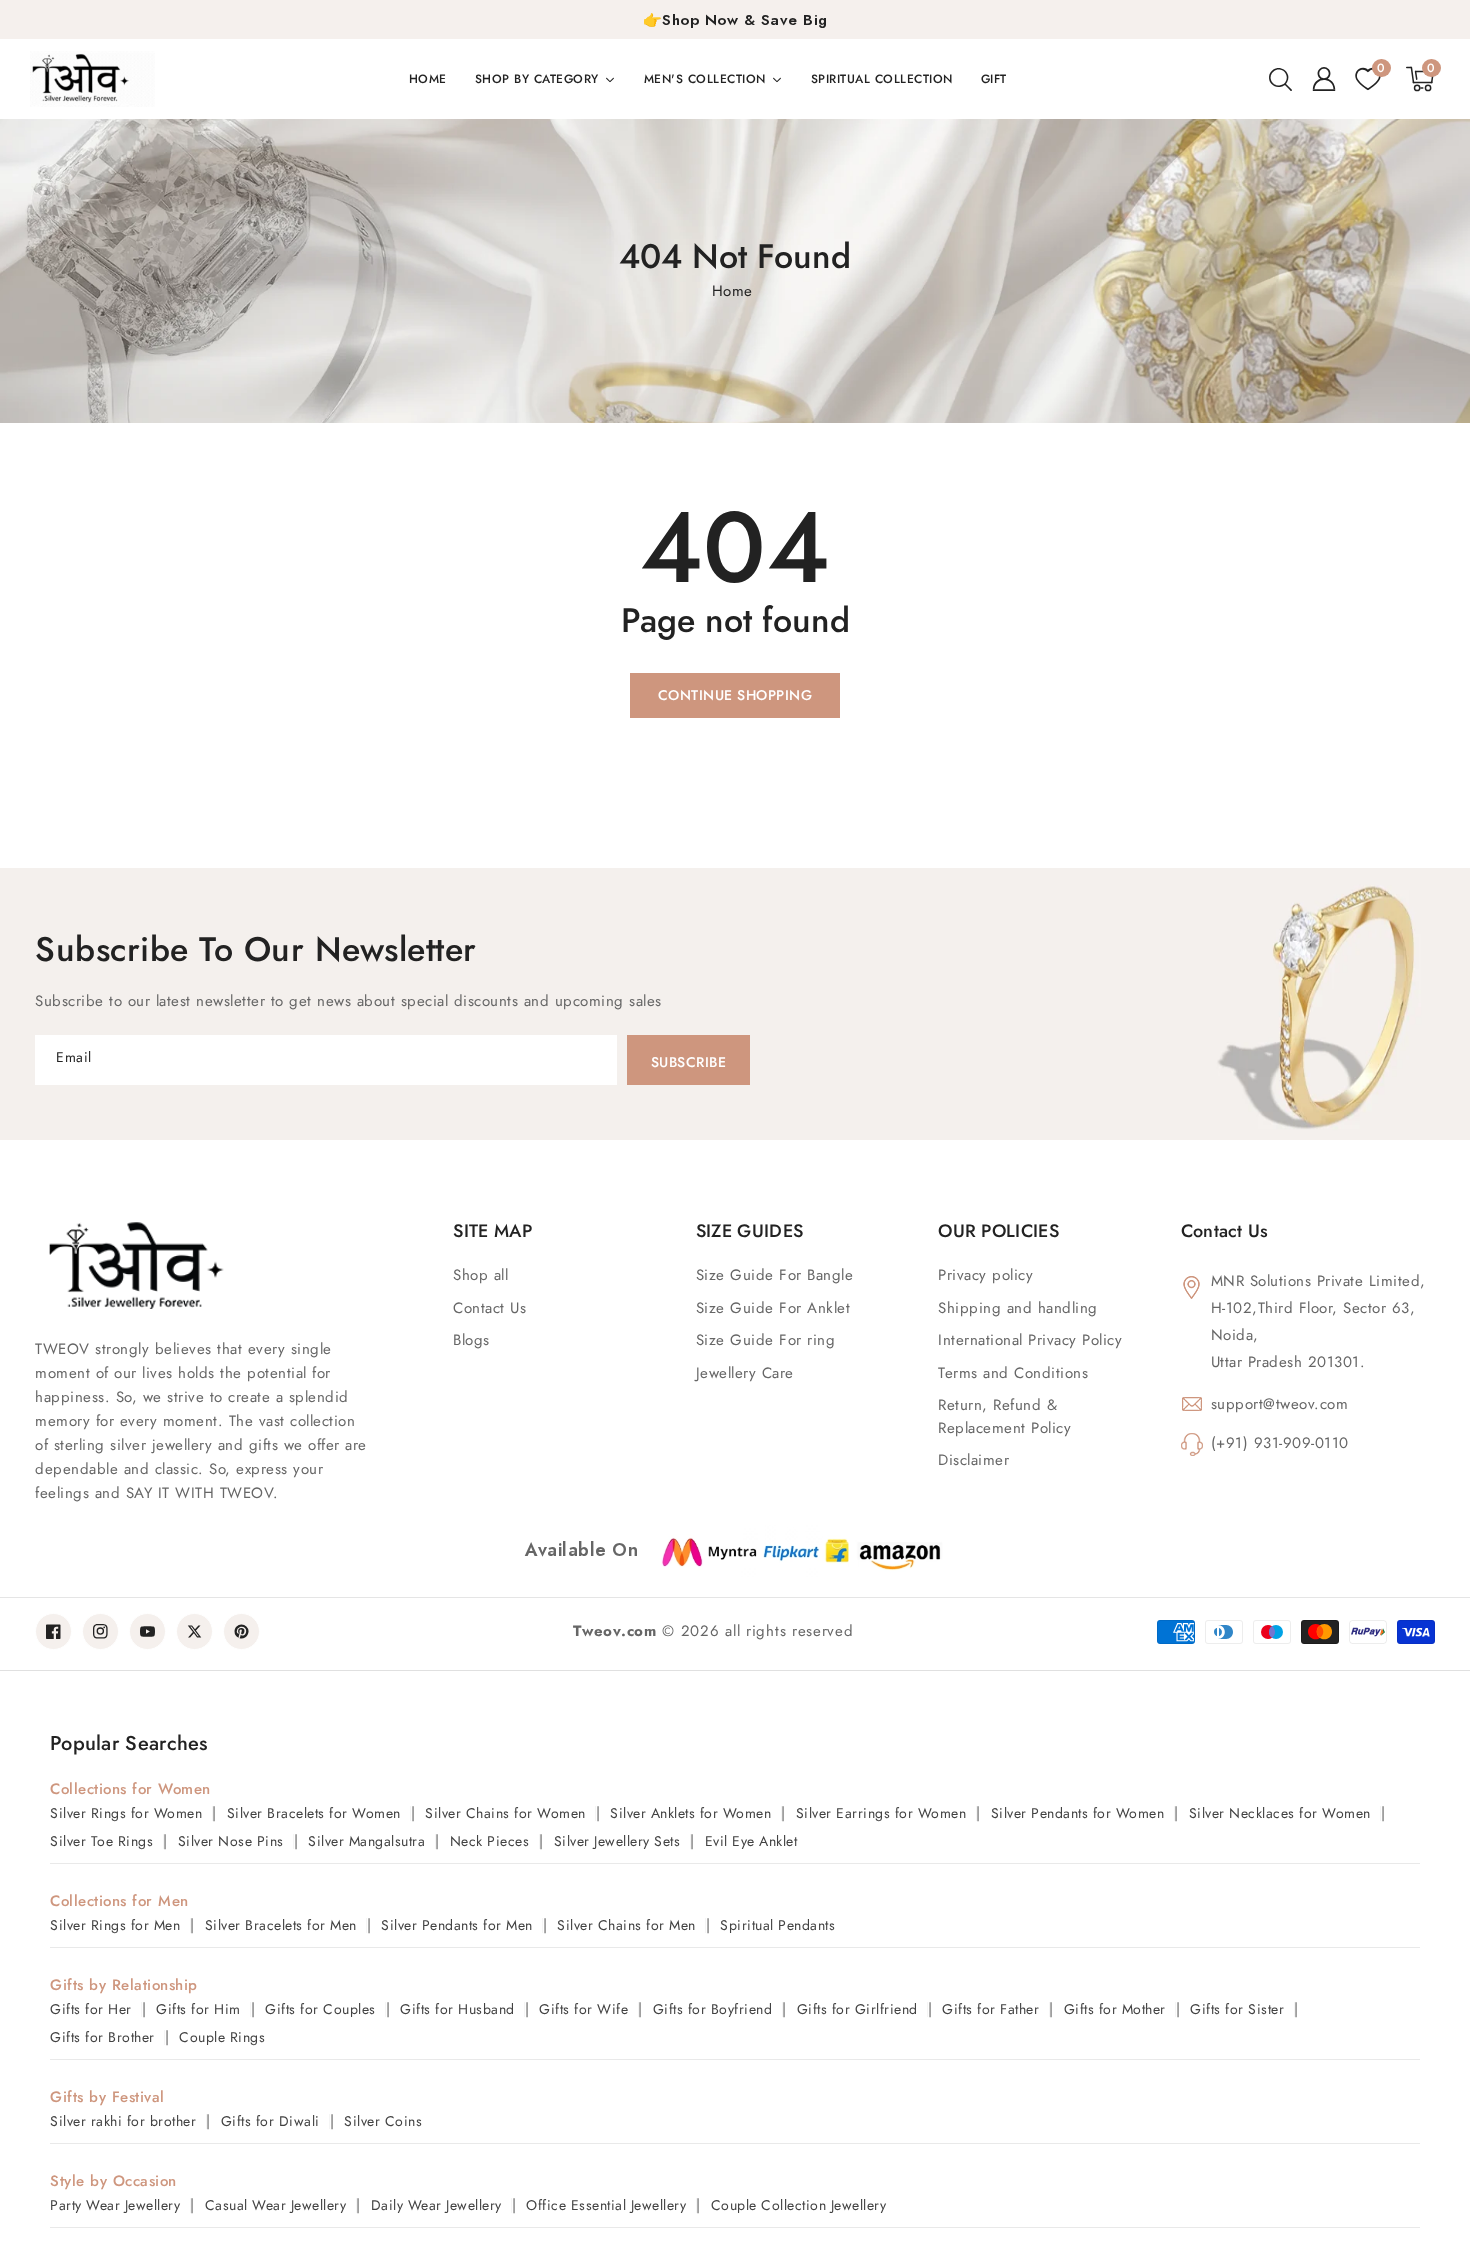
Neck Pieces (490, 1841)
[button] (1280, 79)
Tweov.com (614, 1631)
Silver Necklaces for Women (1280, 1813)
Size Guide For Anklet (773, 1308)
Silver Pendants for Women (1078, 1813)
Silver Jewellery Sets (617, 1841)
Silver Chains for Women (505, 1813)
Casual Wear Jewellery (276, 2205)
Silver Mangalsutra (366, 1841)
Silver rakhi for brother (123, 2121)
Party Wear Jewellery (115, 2205)
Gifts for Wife (583, 2009)
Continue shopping (735, 695)
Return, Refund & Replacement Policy (1004, 1416)
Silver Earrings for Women (881, 1813)
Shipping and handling (1018, 1308)
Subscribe (689, 1062)
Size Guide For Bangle (775, 1275)
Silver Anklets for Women (690, 1813)
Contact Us (489, 1308)
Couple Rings (222, 2037)
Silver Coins (383, 2121)
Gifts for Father (990, 2009)
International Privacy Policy (1030, 1340)
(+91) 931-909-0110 (1280, 1443)
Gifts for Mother (1115, 2009)
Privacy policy (985, 1275)
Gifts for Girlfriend (857, 2009)
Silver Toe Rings (101, 1841)
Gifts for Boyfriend (713, 2009)
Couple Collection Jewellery (799, 2205)
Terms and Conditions (1013, 1373)
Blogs (471, 1340)
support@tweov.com (1280, 1404)
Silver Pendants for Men (457, 1925)
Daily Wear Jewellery (436, 2205)
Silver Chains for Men (626, 1925)
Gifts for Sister (1237, 2009)
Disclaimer (973, 1460)
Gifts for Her (91, 2009)
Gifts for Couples (320, 2009)
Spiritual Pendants (777, 1925)
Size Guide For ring (766, 1340)
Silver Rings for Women (126, 1813)
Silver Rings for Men (115, 1925)
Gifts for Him (198, 2009)
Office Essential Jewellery (606, 2205)
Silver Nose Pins (231, 1841)
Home (732, 291)
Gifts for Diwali (270, 2121)
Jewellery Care (745, 1373)
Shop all (480, 1275)
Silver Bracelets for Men (281, 1925)
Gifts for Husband (457, 2009)
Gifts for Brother (102, 2037)
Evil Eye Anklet (751, 1841)
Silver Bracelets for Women (314, 1813)
